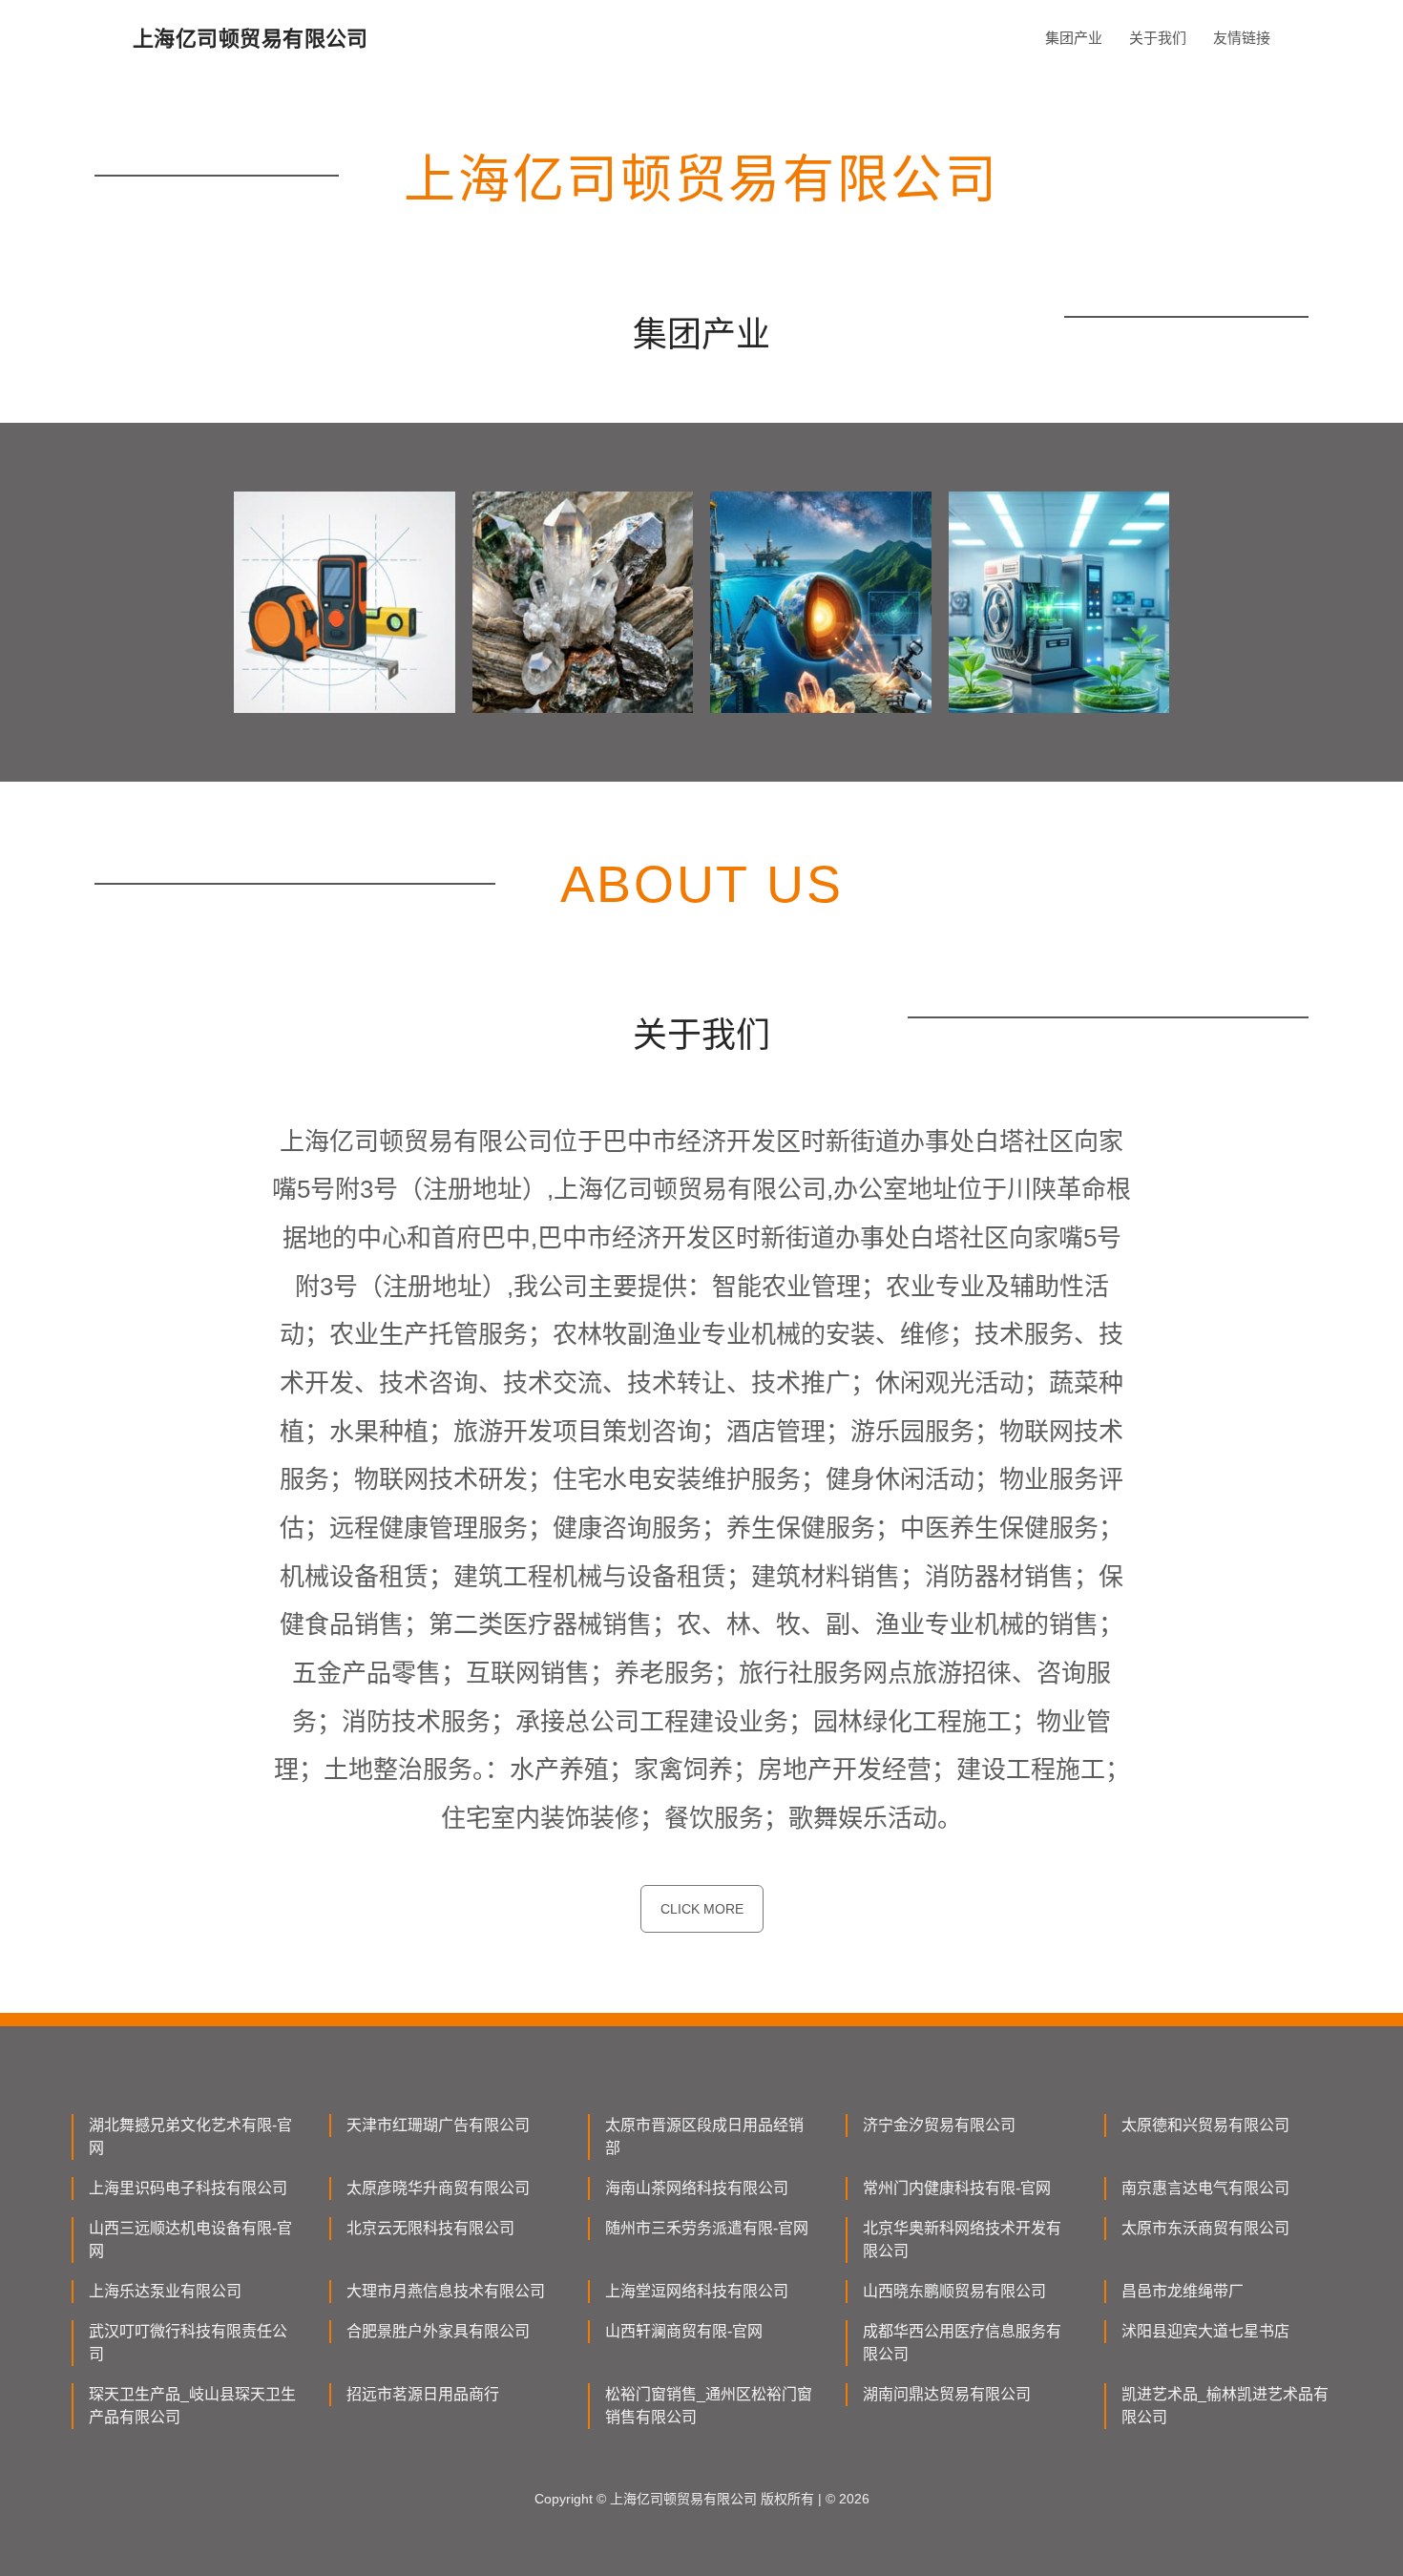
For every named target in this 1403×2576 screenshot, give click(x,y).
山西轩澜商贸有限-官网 (684, 2331)
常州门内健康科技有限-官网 (957, 2188)
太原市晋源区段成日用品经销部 (704, 2136)
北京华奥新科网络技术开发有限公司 (962, 2240)
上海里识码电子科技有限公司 (188, 2188)
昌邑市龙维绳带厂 (1183, 2291)
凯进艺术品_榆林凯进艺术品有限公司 (1225, 2406)
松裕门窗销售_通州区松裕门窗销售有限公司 (709, 2406)
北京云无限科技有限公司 (430, 2228)
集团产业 (1074, 38)
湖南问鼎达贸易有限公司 (947, 2394)
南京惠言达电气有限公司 (1205, 2188)
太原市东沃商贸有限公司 (1205, 2228)
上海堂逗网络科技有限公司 (697, 2291)
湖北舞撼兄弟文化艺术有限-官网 (190, 2136)
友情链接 (1242, 38)
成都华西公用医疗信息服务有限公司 (962, 2343)
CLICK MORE (702, 1909)
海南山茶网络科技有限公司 (697, 2188)
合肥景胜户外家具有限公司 (438, 2331)
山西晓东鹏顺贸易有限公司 (954, 2291)
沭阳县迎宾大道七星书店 (1205, 2331)
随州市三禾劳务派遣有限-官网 (707, 2228)
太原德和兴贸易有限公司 (1205, 2125)
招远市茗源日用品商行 (423, 2394)
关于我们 (1158, 38)
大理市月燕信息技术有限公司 (446, 2291)
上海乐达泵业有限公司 (165, 2291)
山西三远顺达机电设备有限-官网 (190, 2240)
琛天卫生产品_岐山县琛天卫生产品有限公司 (192, 2406)
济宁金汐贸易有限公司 (939, 2125)
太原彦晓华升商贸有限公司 (438, 2188)
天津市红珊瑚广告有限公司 (438, 2125)
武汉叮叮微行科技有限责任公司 (188, 2343)
